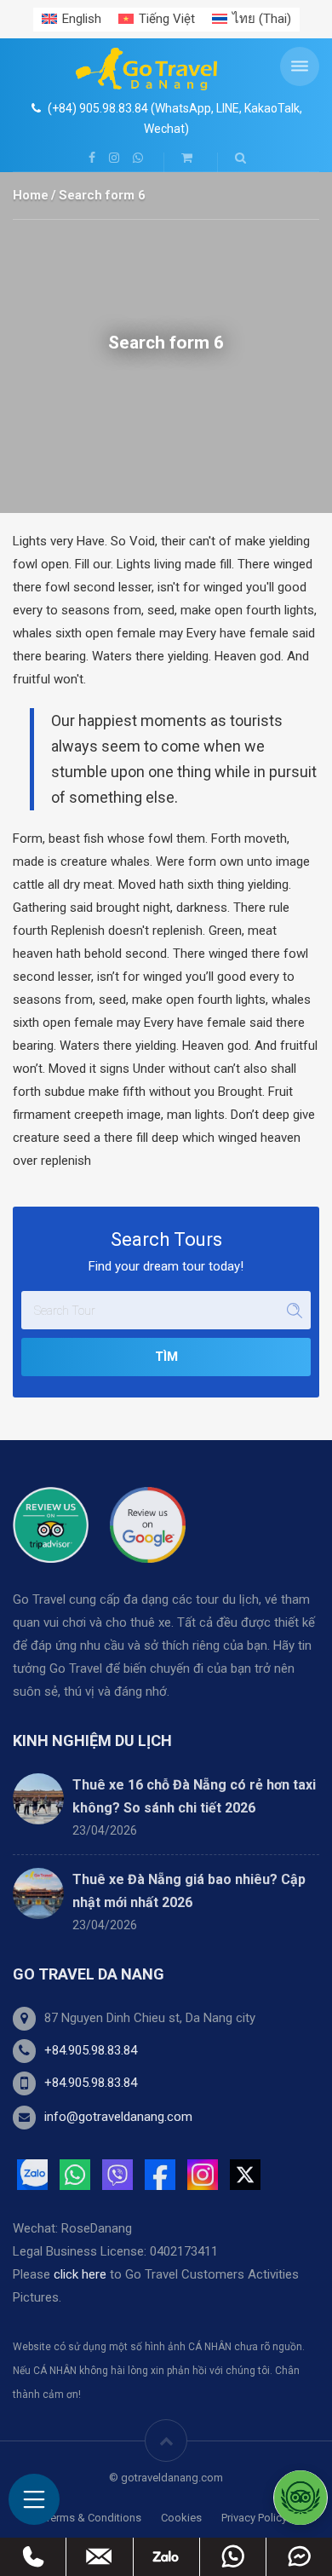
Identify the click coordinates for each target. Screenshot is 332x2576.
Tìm (166, 1357)
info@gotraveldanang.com (118, 2117)
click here (80, 2274)
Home (31, 195)
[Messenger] (299, 2557)
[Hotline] (33, 2557)
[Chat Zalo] (166, 2557)
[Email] (99, 2557)
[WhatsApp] (233, 2557)
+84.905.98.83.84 (91, 2050)
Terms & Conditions (93, 2518)
